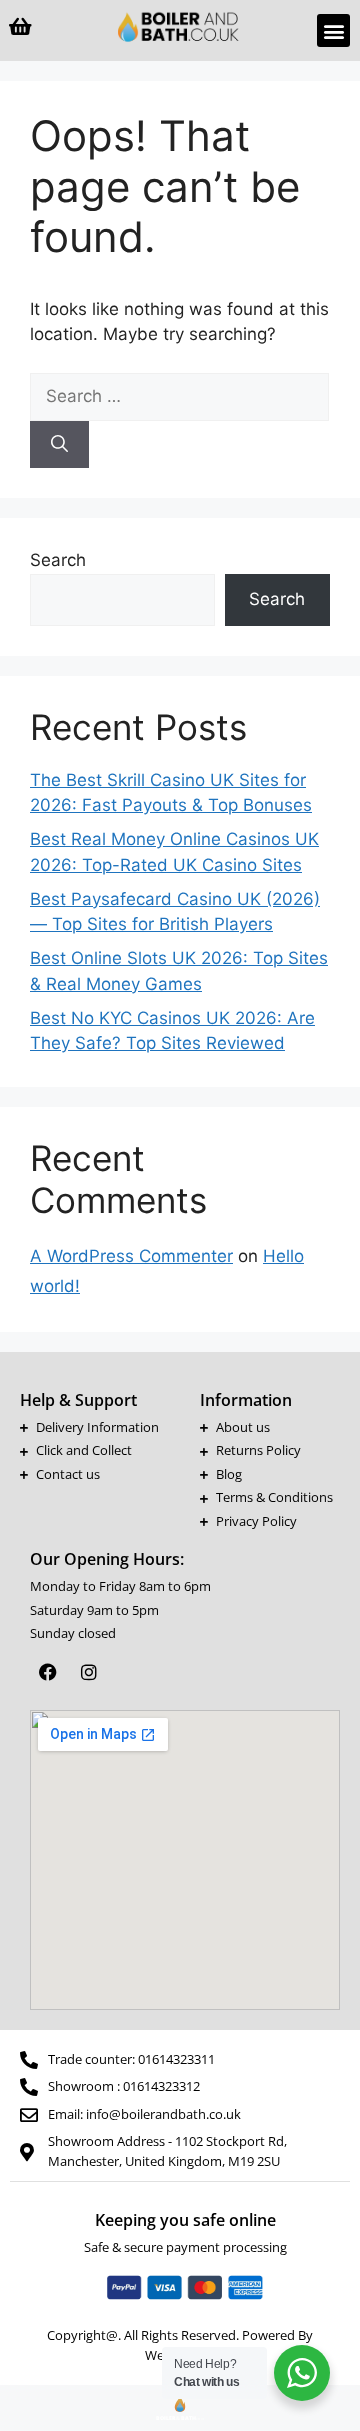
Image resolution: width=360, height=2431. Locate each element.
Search (58, 560)
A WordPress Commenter (131, 1256)
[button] (333, 30)
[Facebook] (48, 1672)
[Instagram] (89, 1672)
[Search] (59, 445)
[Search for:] (179, 396)
